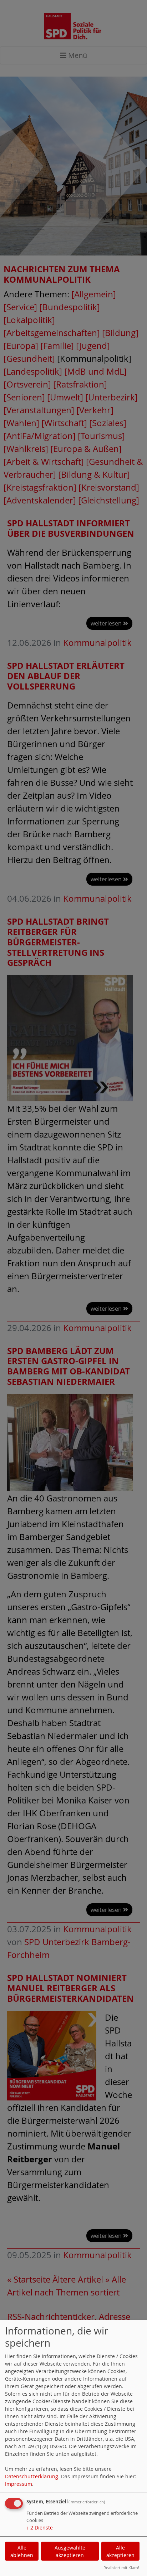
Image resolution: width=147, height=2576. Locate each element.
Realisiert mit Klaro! (121, 2568)
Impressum (19, 2484)
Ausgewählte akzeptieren (70, 2551)
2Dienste (40, 2528)
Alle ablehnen (22, 2551)
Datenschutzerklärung (32, 2476)
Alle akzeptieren (120, 2551)
